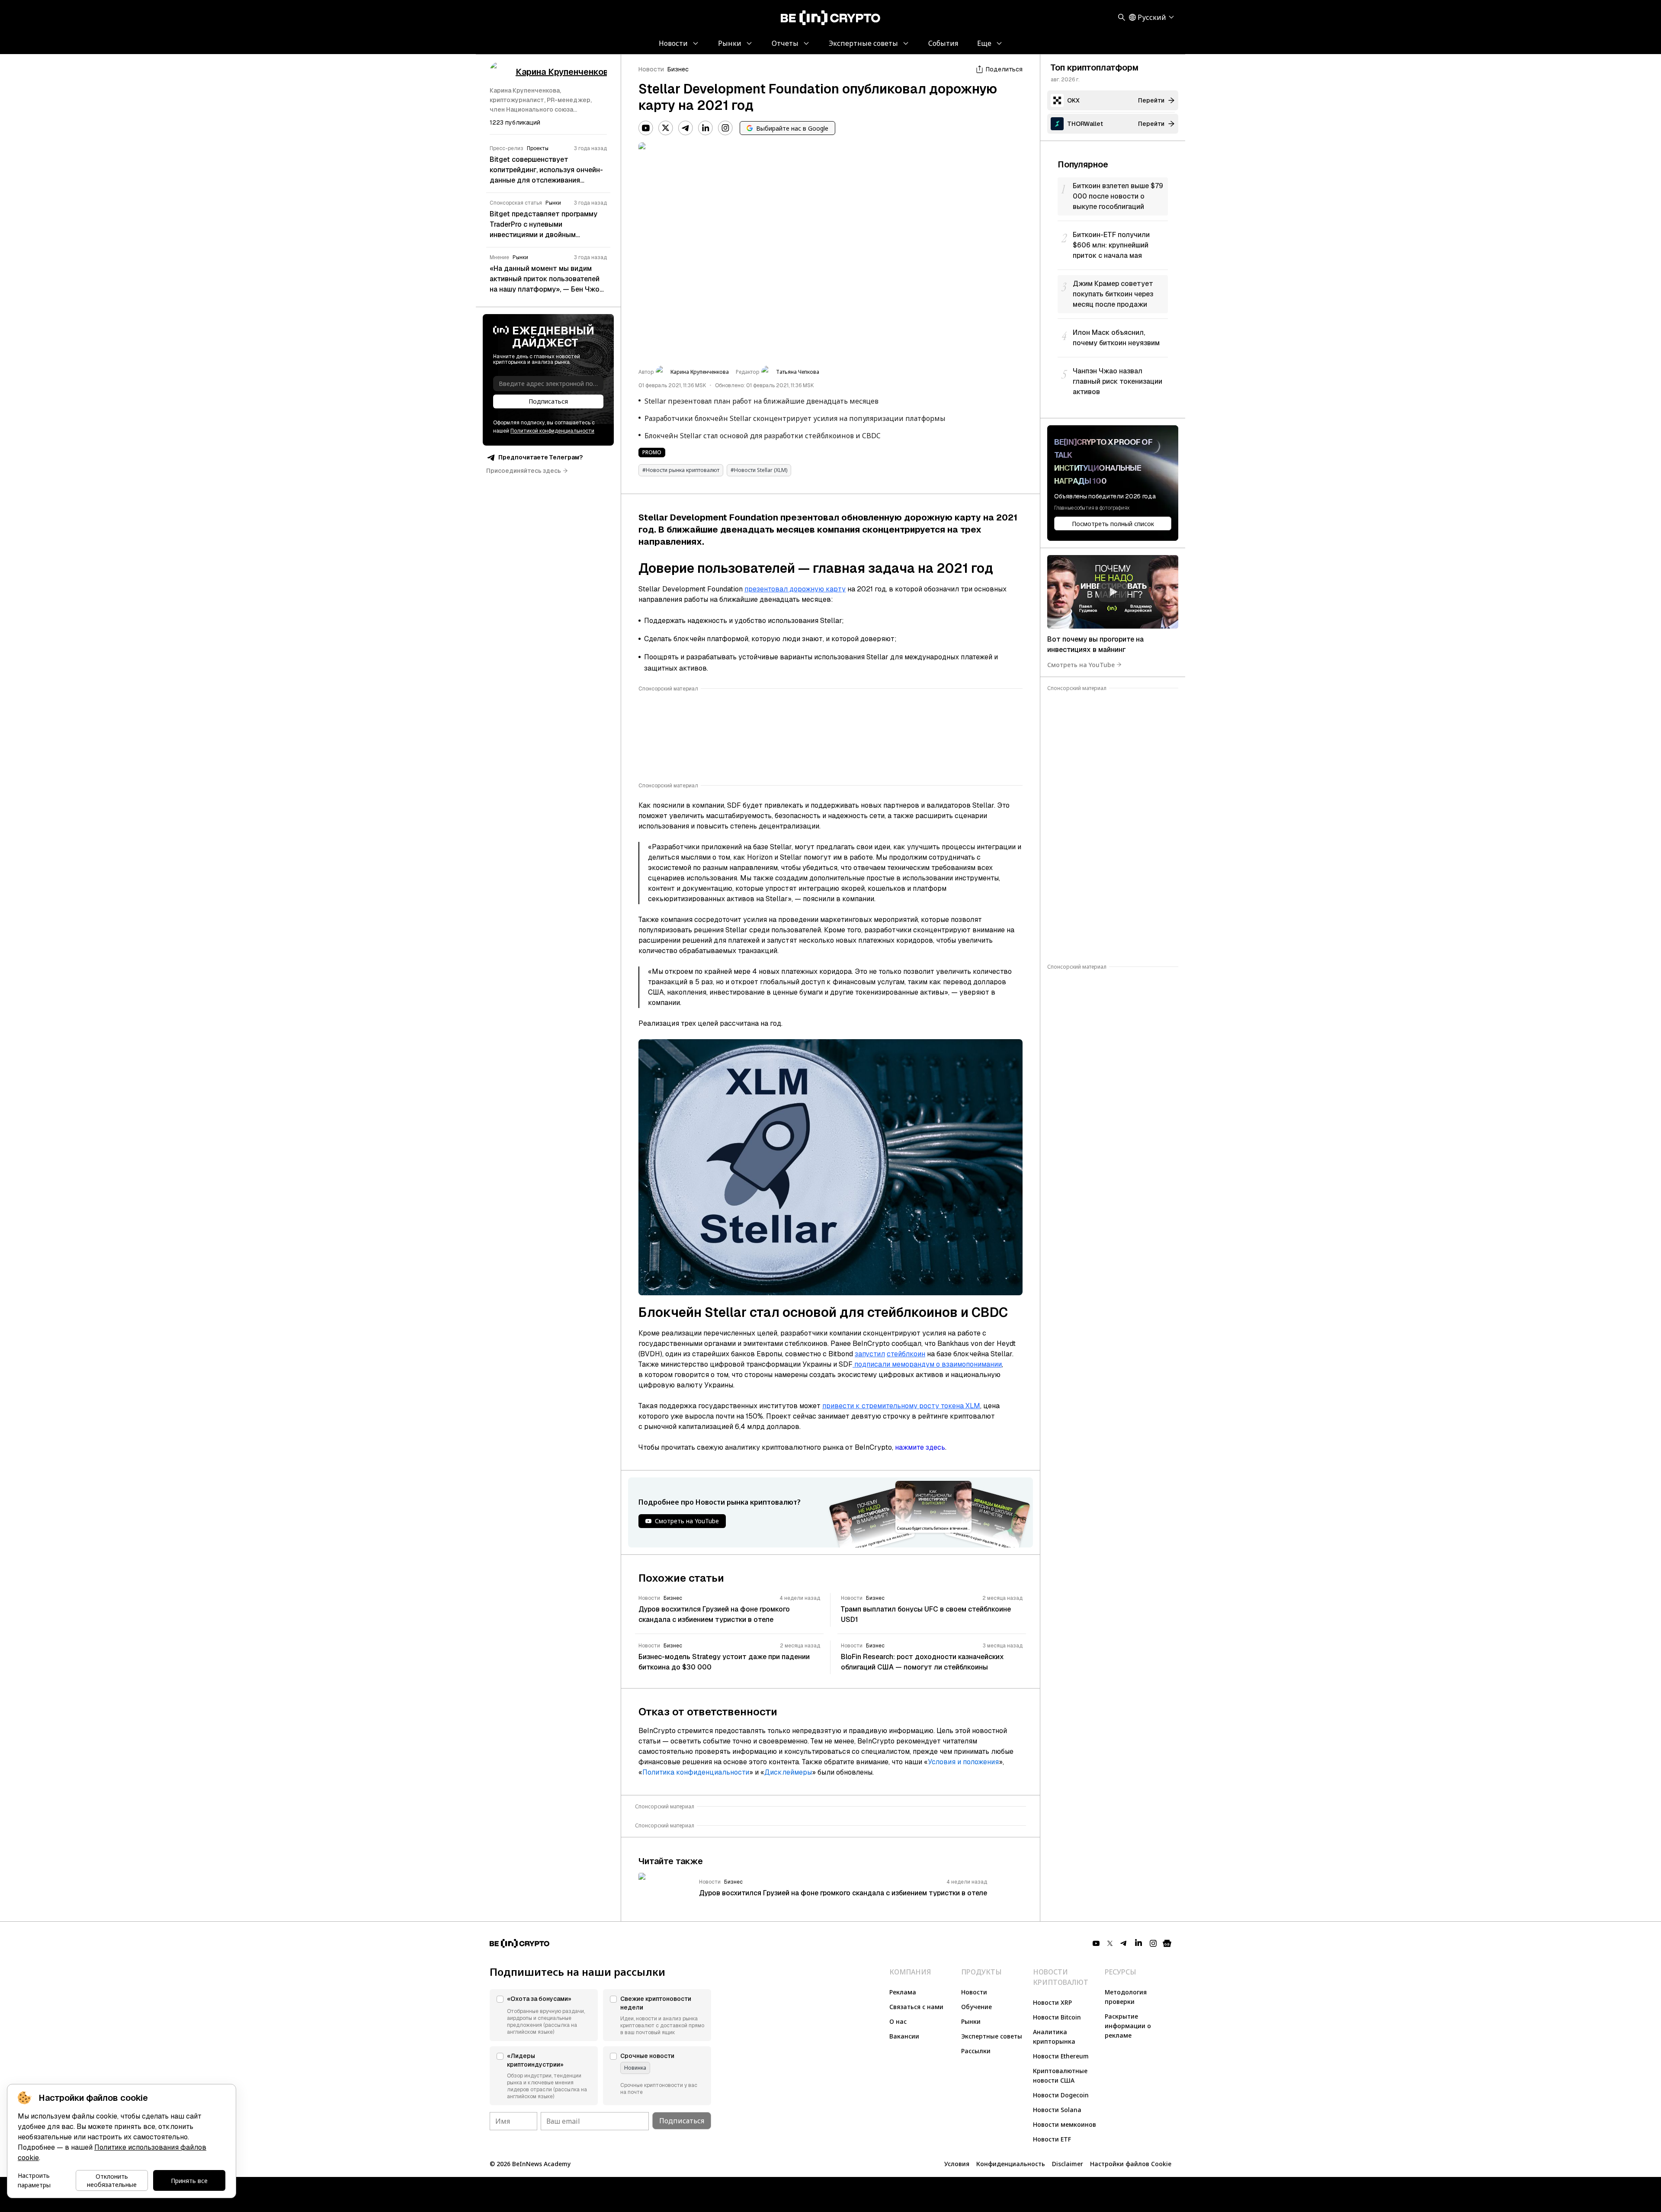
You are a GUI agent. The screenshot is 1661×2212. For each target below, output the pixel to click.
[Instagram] (725, 128)
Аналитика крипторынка (1054, 2037)
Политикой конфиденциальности (552, 431)
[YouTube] (646, 128)
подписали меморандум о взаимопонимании (927, 1364)
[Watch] (1113, 592)
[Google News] (1167, 1943)
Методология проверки (1126, 1997)
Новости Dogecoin (1061, 2095)
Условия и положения (963, 1762)
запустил (870, 1354)
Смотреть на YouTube (1081, 664)
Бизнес (678, 69)
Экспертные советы (992, 2036)
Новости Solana (1057, 2110)
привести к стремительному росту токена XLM (901, 1406)
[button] (544, 2015)
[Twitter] (666, 128)
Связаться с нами (916, 2007)
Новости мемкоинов (1065, 2124)
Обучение (976, 2007)
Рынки (971, 2021)
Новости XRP (1052, 2002)
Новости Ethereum (1061, 2056)
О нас (898, 2021)
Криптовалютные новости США (1060, 2076)
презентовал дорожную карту (795, 589)
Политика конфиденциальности (696, 1772)
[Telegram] (686, 128)
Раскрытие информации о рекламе (1128, 2026)
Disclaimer (1068, 2164)
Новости (651, 69)
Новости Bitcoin (1057, 2017)
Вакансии (904, 2036)
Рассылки (976, 2051)
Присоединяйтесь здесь (524, 471)
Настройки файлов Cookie (1131, 2164)
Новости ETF (1052, 2139)
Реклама (903, 1992)
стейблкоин (906, 1354)
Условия (957, 2164)
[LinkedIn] (705, 128)
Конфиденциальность (1011, 2164)
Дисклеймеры (788, 1772)
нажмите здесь (920, 1447)
